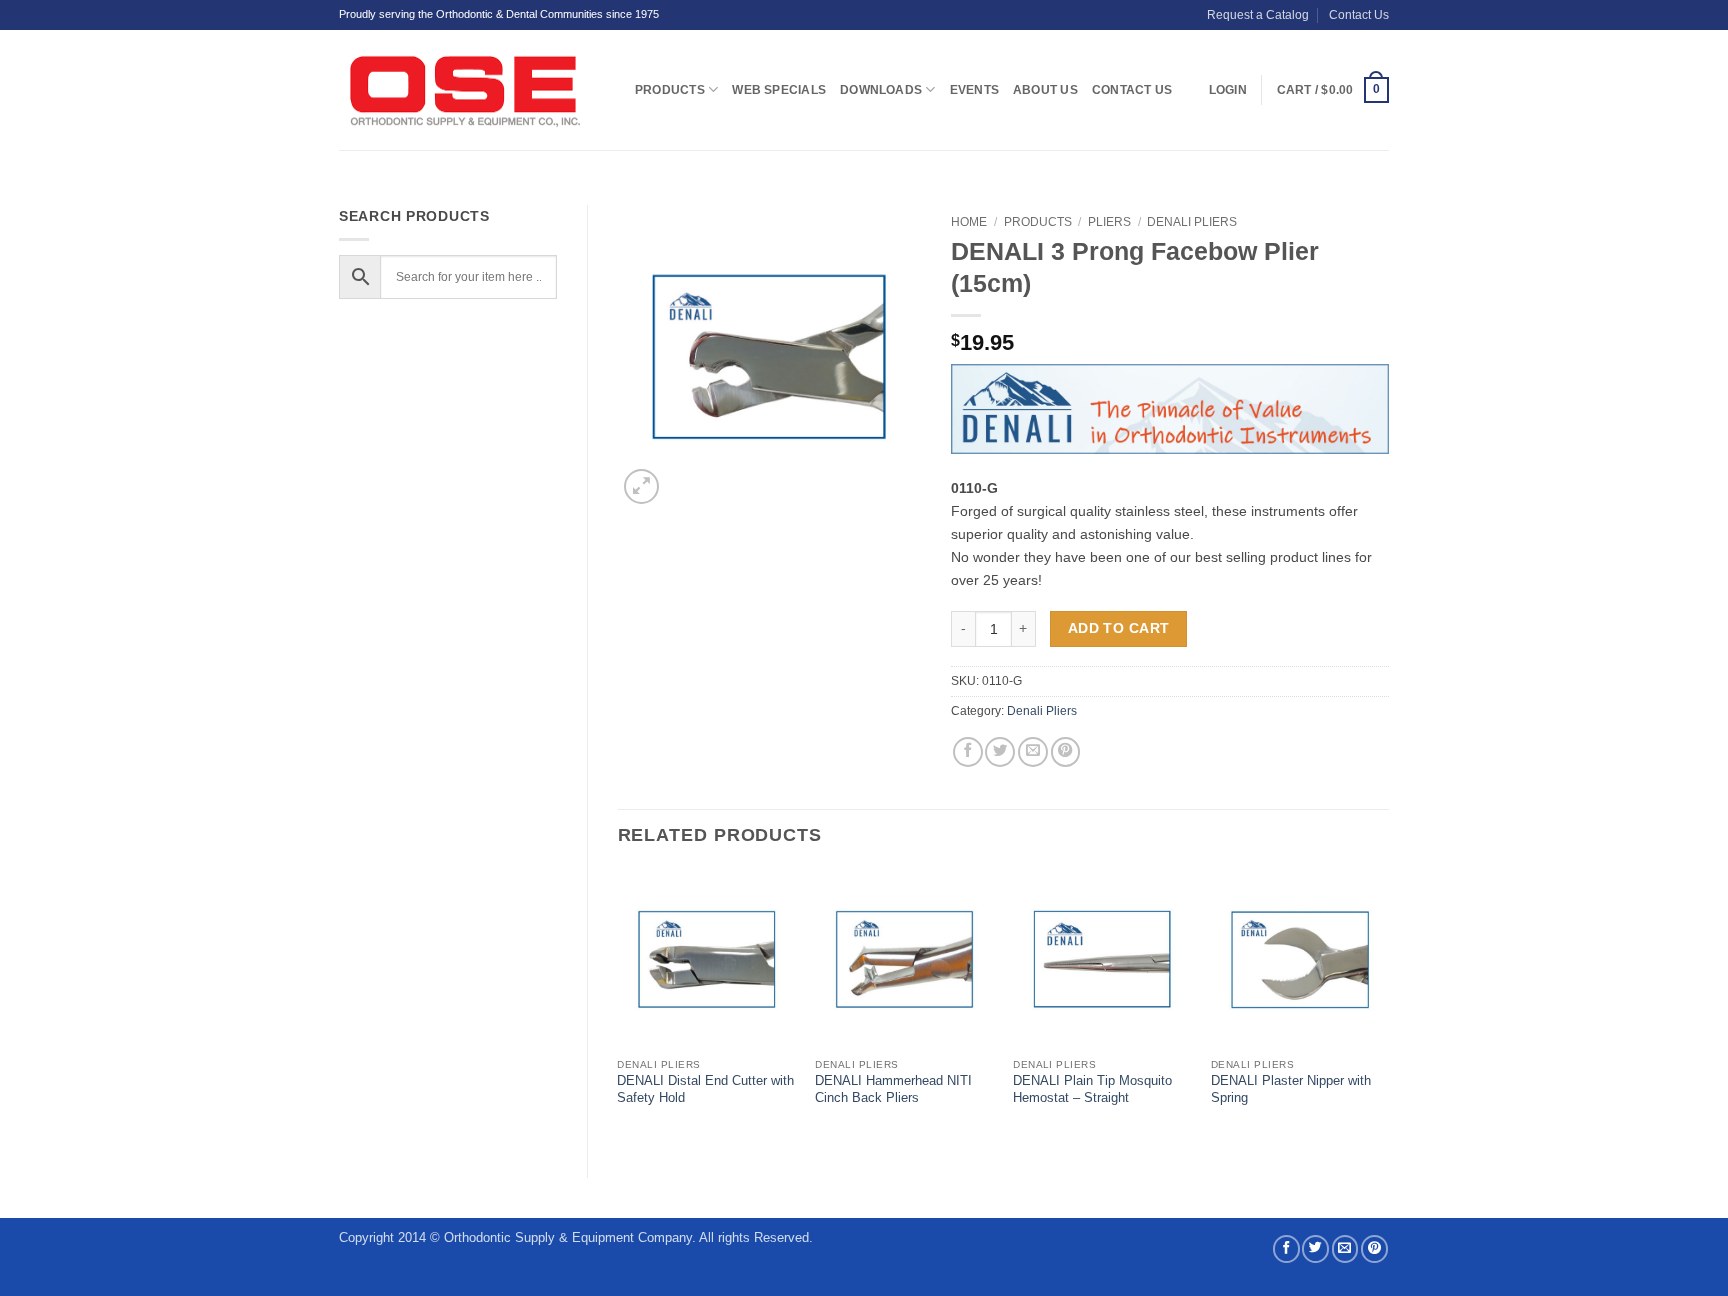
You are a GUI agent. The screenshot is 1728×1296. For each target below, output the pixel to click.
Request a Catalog (1258, 15)
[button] (1333, 90)
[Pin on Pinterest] (1066, 752)
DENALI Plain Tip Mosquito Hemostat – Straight (1092, 1089)
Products (670, 90)
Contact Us (1359, 15)
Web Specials (779, 90)
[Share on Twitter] (1000, 752)
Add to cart (1119, 628)
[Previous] (619, 1006)
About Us (1045, 90)
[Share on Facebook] (968, 752)
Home (969, 222)
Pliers (1109, 222)
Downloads (881, 90)
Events (974, 90)
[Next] (1388, 1006)
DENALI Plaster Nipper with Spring (1291, 1089)
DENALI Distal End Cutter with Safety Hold (705, 1089)
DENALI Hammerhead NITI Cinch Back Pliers (893, 1089)
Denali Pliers (1192, 222)
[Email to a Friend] (1033, 752)
